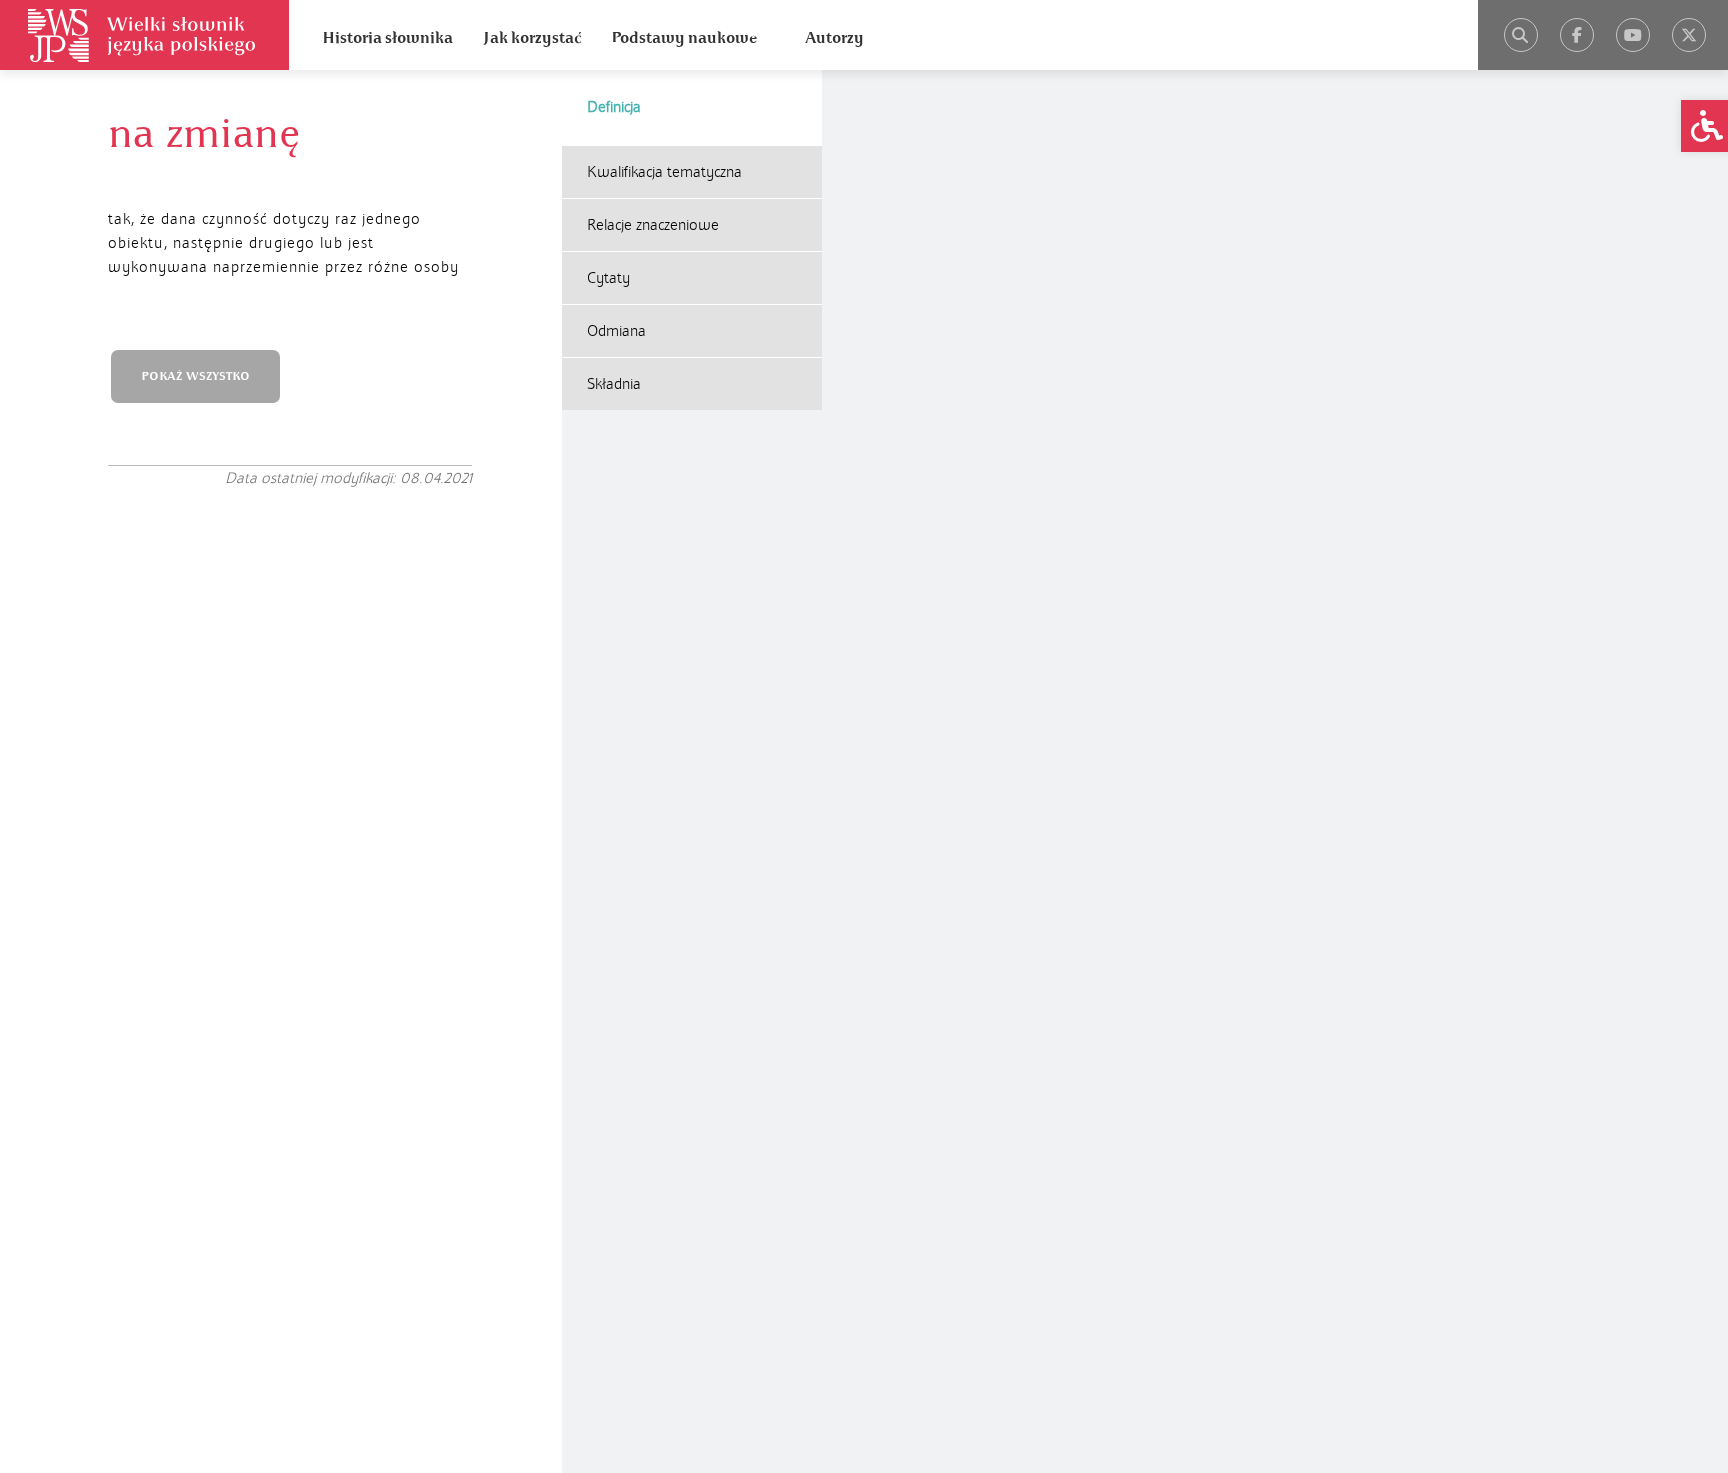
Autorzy (834, 38)
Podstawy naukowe (684, 38)
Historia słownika (387, 38)
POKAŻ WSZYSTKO (195, 376)
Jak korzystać (532, 38)
